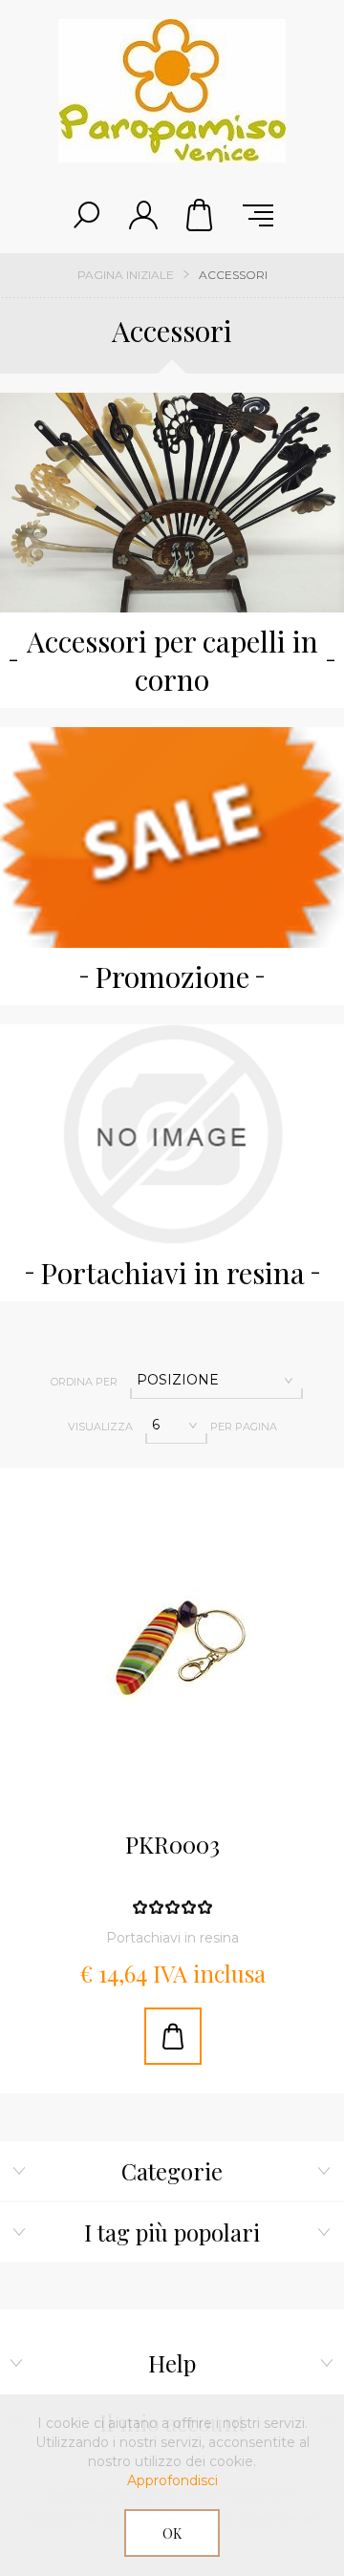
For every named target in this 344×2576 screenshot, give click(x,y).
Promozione (172, 977)
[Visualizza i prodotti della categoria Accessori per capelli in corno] (172, 503)
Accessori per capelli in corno (172, 660)
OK (172, 2533)
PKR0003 (172, 1845)
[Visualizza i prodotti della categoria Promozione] (172, 837)
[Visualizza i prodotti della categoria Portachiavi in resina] (172, 1134)
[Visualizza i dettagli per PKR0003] (172, 1640)
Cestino (201, 215)
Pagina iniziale (126, 275)
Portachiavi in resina (172, 1273)
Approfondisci (172, 2480)
